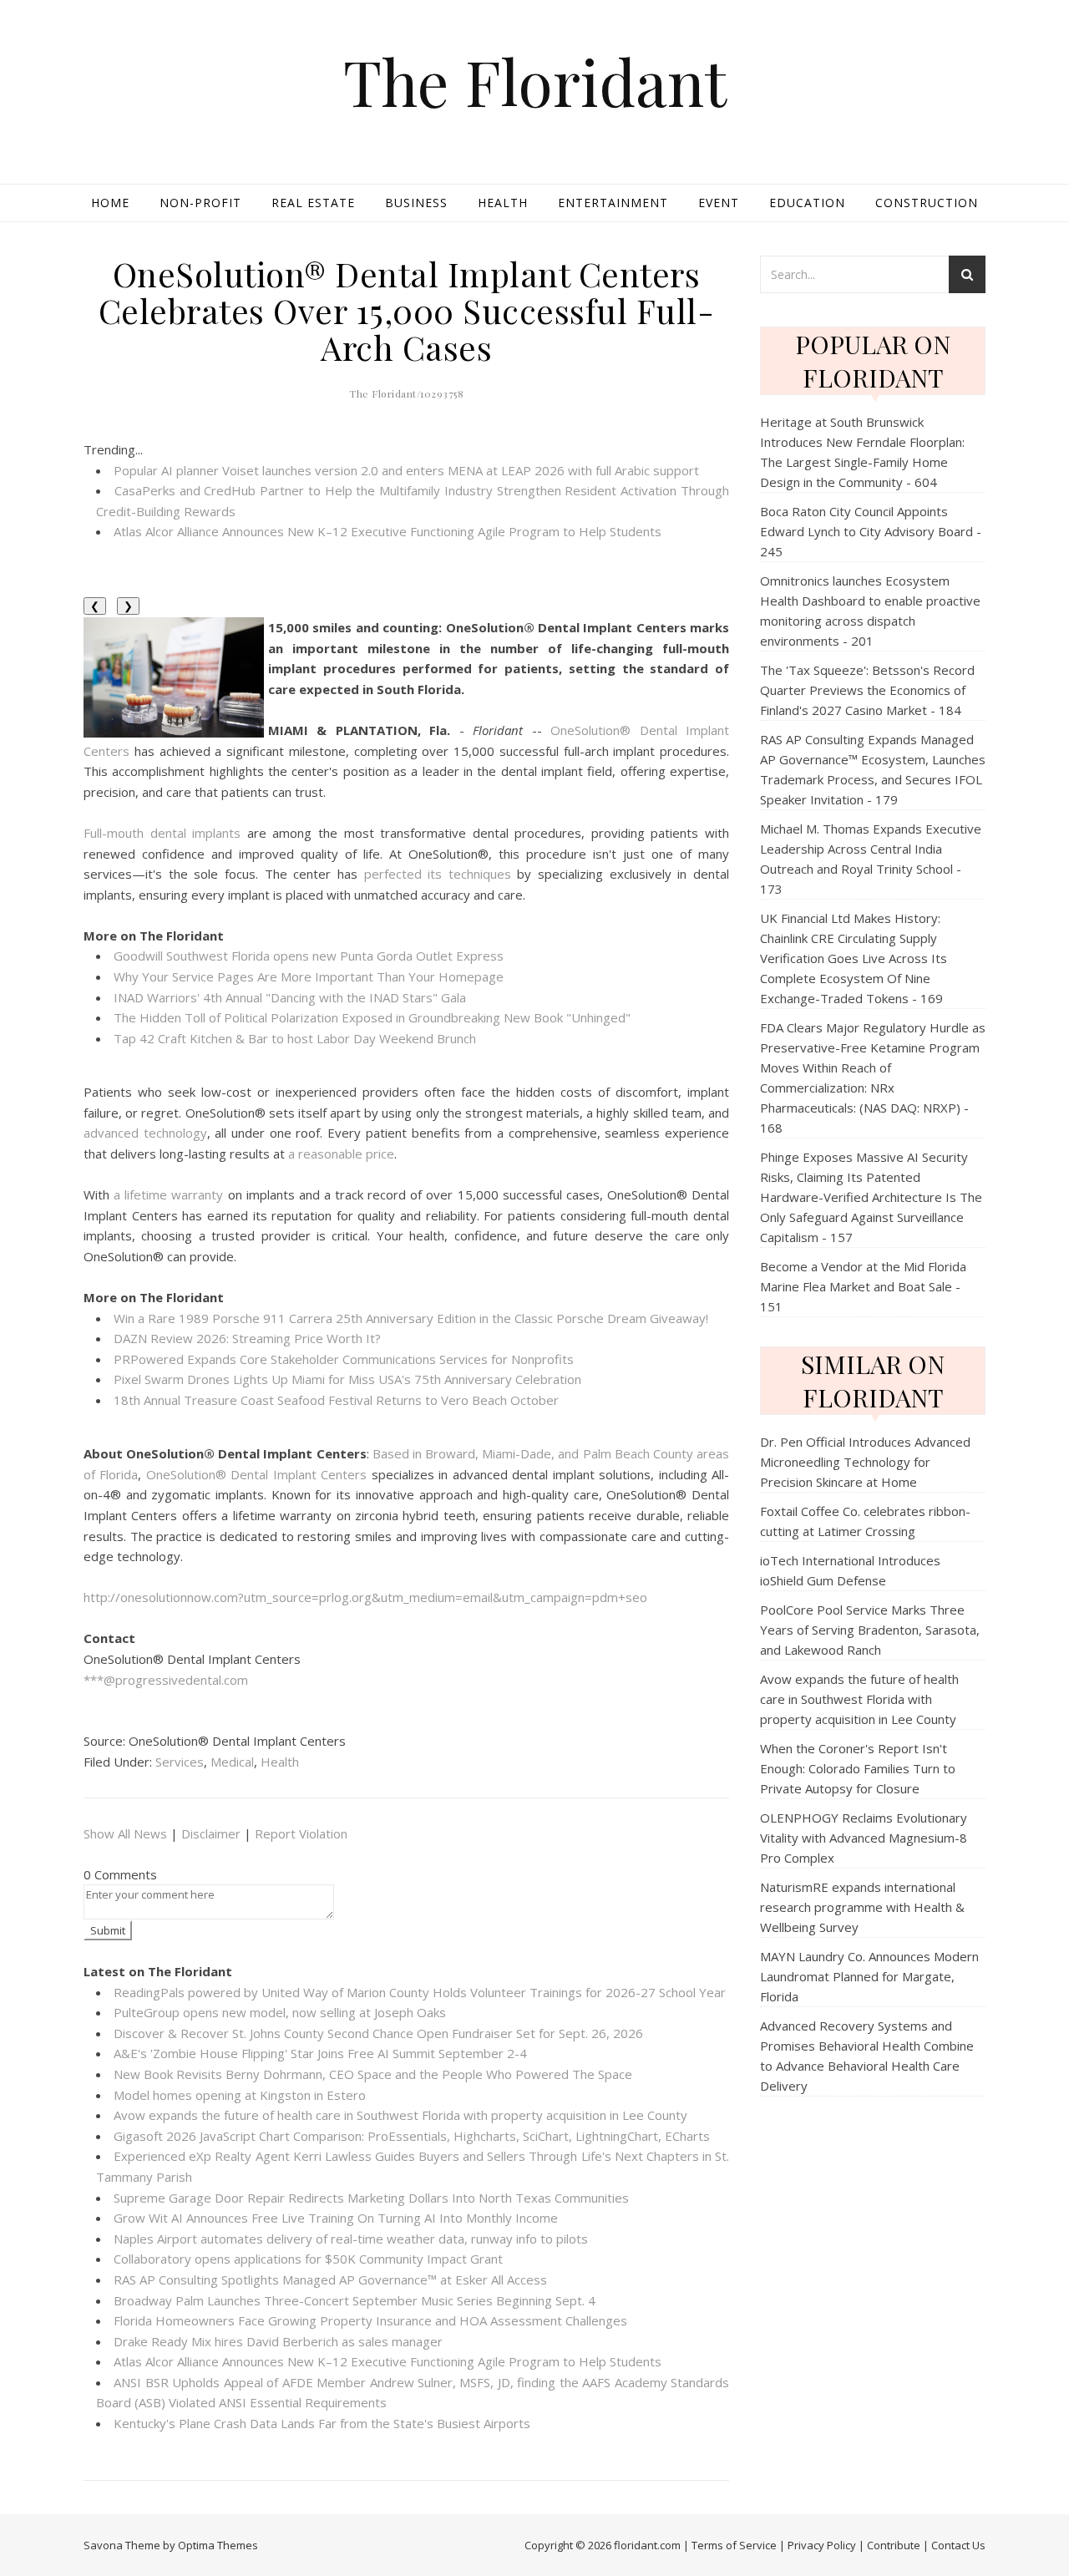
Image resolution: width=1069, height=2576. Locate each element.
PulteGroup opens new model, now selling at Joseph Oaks (280, 2012)
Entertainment (613, 203)
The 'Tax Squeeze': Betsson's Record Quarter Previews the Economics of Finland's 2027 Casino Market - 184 (867, 690)
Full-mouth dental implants (162, 833)
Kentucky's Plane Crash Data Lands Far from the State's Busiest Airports (322, 2423)
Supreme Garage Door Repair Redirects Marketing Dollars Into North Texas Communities (371, 2198)
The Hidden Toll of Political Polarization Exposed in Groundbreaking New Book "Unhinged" (372, 1017)
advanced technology (145, 1133)
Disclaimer (211, 1833)
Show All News (125, 1833)
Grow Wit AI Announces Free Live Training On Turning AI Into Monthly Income (336, 2218)
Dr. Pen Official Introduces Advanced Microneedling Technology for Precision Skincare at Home (865, 1462)
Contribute (894, 2545)
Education (807, 203)
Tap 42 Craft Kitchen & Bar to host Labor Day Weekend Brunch (295, 1038)
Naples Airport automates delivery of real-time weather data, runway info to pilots (351, 2239)
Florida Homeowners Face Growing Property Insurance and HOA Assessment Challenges (370, 2320)
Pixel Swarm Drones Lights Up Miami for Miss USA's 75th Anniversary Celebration (347, 1379)
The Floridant (535, 81)
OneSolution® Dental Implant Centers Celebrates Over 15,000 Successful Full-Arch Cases (407, 310)
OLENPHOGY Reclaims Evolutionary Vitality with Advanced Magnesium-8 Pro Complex (864, 1838)
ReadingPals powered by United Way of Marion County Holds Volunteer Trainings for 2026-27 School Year (420, 1992)
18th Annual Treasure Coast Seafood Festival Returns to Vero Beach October (336, 1400)
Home (110, 203)
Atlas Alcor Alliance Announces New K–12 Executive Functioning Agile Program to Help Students (388, 531)
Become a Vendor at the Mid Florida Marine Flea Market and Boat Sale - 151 (863, 1286)
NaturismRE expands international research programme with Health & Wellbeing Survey (862, 1907)
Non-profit (200, 203)
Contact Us (958, 2545)
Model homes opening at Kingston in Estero (240, 2095)
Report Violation (301, 1833)
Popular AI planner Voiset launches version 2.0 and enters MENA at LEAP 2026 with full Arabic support (406, 470)
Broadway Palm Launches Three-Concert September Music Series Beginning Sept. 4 (355, 2300)
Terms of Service (734, 2545)
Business (416, 203)
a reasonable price (341, 1154)
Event (719, 203)
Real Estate (313, 203)
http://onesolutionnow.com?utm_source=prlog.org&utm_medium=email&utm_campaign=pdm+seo (365, 1597)
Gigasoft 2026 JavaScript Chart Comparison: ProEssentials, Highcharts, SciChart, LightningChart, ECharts (412, 2136)
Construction (927, 203)
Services (180, 1762)
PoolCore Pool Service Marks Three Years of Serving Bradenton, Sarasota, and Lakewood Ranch (870, 1630)
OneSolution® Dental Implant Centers (256, 1474)
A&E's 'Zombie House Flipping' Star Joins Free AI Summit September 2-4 (320, 2053)
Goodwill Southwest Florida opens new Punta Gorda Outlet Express (309, 956)
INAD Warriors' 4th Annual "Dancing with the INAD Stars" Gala (290, 997)
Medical (232, 1762)
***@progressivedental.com (166, 1680)
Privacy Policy (822, 2545)
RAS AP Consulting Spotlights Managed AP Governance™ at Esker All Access (330, 2279)
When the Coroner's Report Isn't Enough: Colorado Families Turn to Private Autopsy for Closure (858, 1768)
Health (503, 203)
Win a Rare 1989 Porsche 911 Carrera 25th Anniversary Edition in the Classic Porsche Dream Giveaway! (411, 1318)
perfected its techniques (438, 874)
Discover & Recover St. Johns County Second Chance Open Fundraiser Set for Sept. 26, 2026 (378, 2033)
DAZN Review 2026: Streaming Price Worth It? (247, 1338)
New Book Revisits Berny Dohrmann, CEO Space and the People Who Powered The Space (373, 2074)
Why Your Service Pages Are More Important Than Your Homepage (309, 976)
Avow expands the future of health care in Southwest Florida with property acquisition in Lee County (400, 2115)
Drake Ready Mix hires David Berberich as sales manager (278, 2341)
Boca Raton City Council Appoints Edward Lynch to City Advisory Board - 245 (871, 531)
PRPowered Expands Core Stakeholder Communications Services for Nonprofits (344, 1359)
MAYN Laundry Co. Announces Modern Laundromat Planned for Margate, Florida (869, 1976)
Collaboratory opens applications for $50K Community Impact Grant (308, 2259)
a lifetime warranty (168, 1194)
